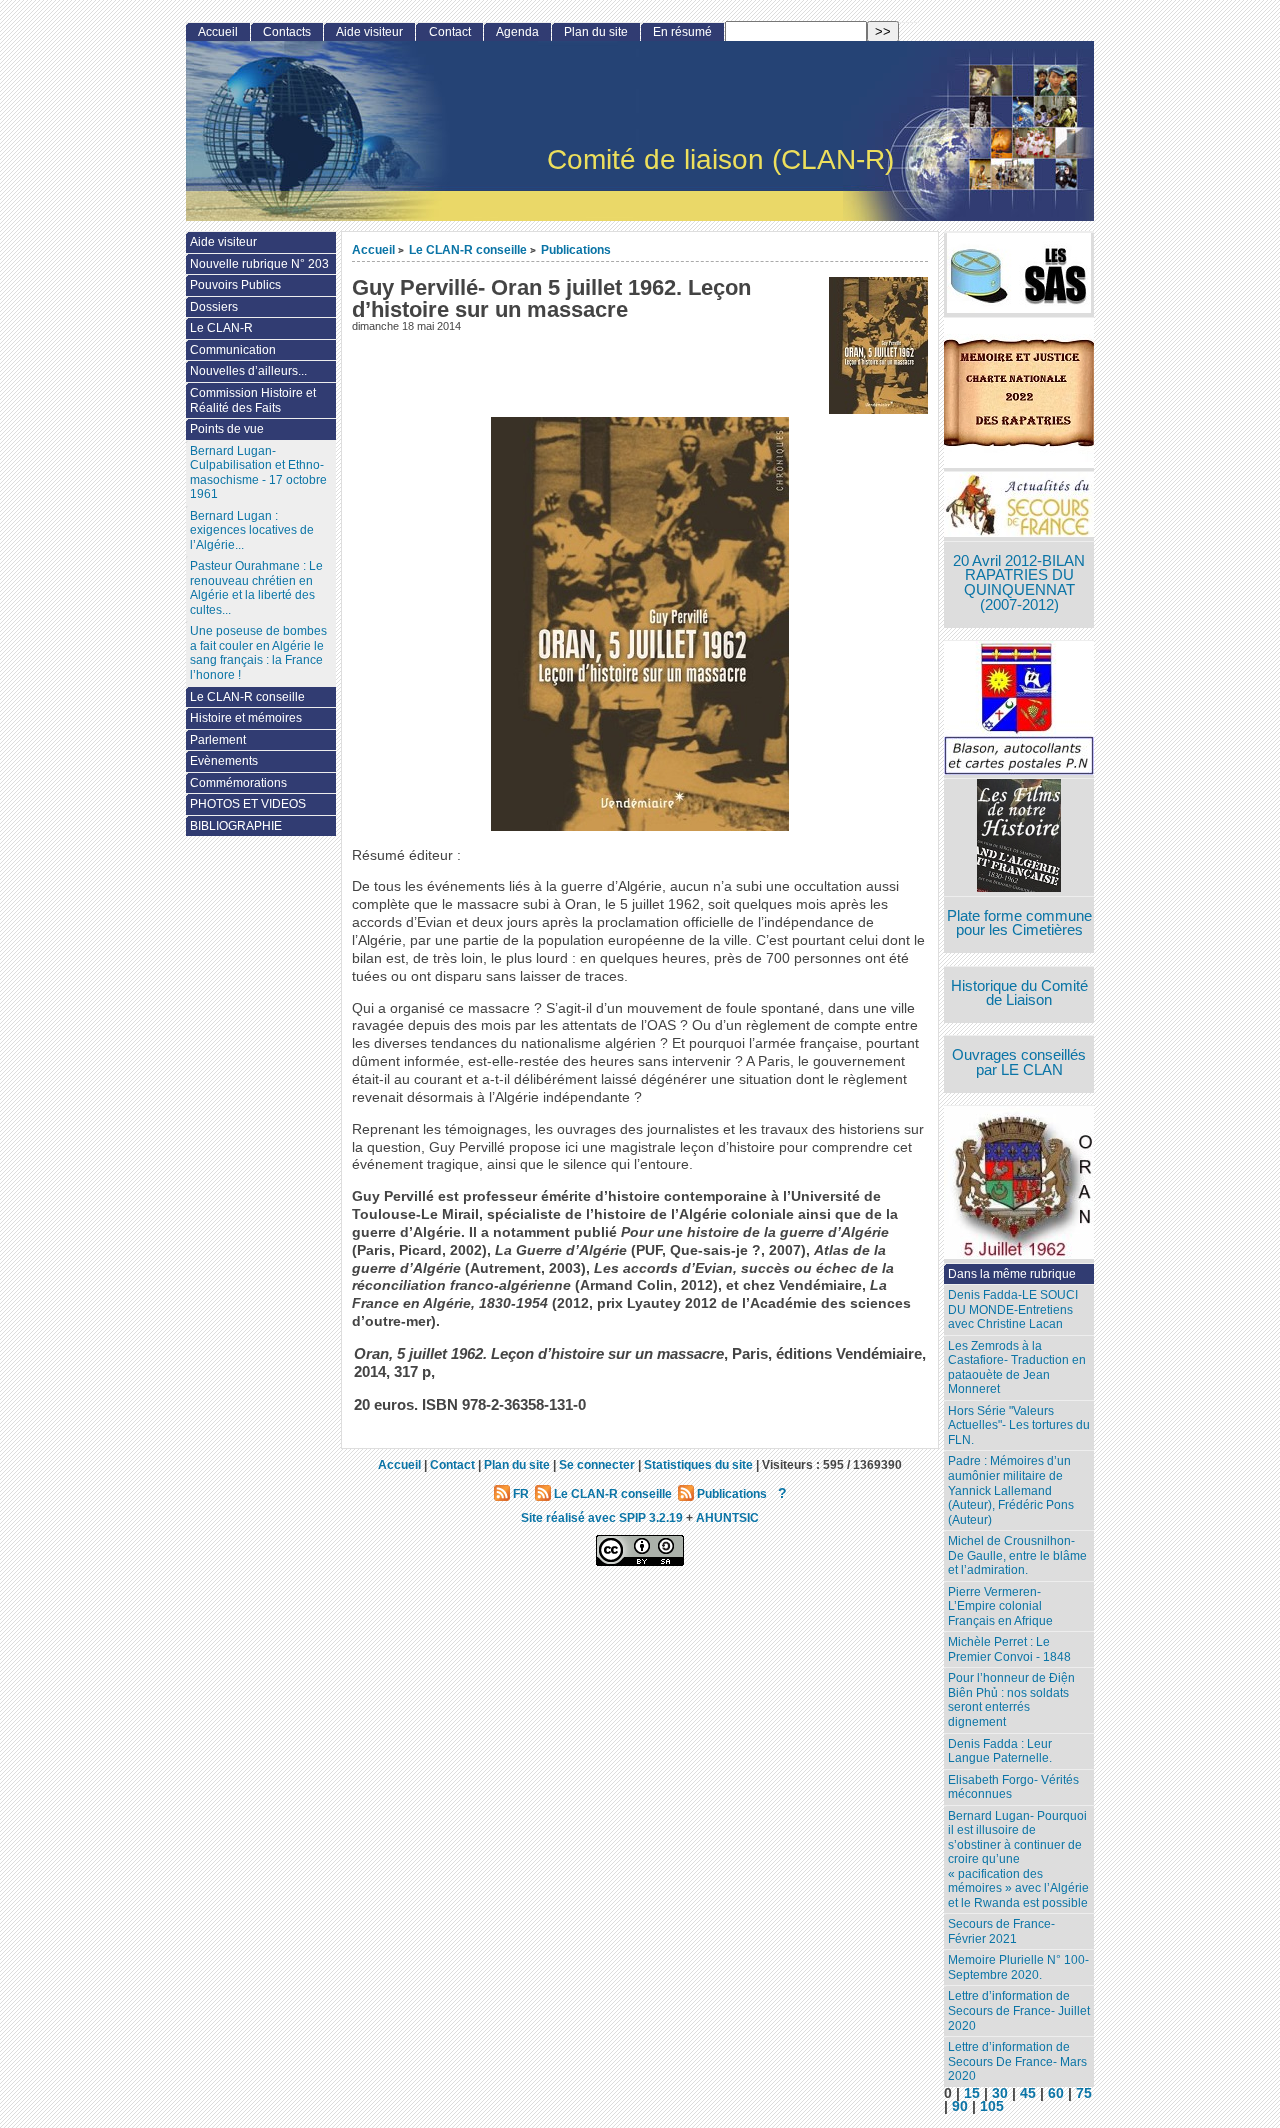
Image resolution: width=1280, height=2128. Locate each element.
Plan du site (596, 32)
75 (1084, 2093)
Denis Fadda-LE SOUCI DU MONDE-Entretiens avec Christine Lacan (1013, 1309)
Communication (233, 350)
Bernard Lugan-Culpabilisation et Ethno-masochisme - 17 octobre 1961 (258, 473)
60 (1056, 2093)
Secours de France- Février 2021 (1001, 1931)
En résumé (682, 32)
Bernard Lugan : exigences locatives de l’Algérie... (252, 530)
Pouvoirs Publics (235, 285)
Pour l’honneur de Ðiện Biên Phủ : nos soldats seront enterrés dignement (1011, 1700)
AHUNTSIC (727, 1517)
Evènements (224, 761)
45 (1028, 2093)
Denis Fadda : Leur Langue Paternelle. (1000, 1751)
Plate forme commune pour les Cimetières (1019, 923)
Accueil (373, 249)
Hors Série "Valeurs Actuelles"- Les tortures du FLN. (1019, 1425)
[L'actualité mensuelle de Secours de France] (1019, 506)
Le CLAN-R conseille (468, 249)
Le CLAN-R (221, 328)
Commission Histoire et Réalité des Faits (253, 400)
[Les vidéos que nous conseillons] (1019, 837)
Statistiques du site (698, 1464)
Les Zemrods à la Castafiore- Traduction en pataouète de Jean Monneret (1017, 1368)
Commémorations (238, 783)
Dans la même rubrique (1012, 1274)
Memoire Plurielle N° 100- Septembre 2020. (1018, 1967)
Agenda (517, 32)
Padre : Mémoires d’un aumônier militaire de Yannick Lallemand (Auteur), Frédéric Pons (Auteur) (1011, 1490)
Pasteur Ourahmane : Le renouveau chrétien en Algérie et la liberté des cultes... (256, 588)
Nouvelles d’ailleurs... (248, 371)
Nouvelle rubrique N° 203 (259, 264)
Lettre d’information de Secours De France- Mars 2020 (1017, 2061)
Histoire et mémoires (246, 718)
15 (972, 2093)
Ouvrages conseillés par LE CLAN (1019, 1062)
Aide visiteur (369, 32)
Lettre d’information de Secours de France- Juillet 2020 (1019, 2010)
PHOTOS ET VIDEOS (248, 804)
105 (992, 2106)
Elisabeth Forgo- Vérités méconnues (1013, 1787)
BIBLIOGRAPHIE (236, 826)
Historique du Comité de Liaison (1019, 993)
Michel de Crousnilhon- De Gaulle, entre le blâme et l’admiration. (1017, 1555)
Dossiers (214, 307)
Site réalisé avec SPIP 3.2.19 (602, 1517)
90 (960, 2106)
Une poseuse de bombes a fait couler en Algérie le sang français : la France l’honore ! (258, 653)
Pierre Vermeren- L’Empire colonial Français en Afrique (1000, 1606)
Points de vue (227, 429)
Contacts (287, 32)
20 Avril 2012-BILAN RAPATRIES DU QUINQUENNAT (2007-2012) (1019, 583)
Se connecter (597, 1464)
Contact (450, 32)
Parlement (218, 740)
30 (1000, 2093)
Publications (576, 249)
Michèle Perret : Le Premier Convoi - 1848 (1009, 1649)
